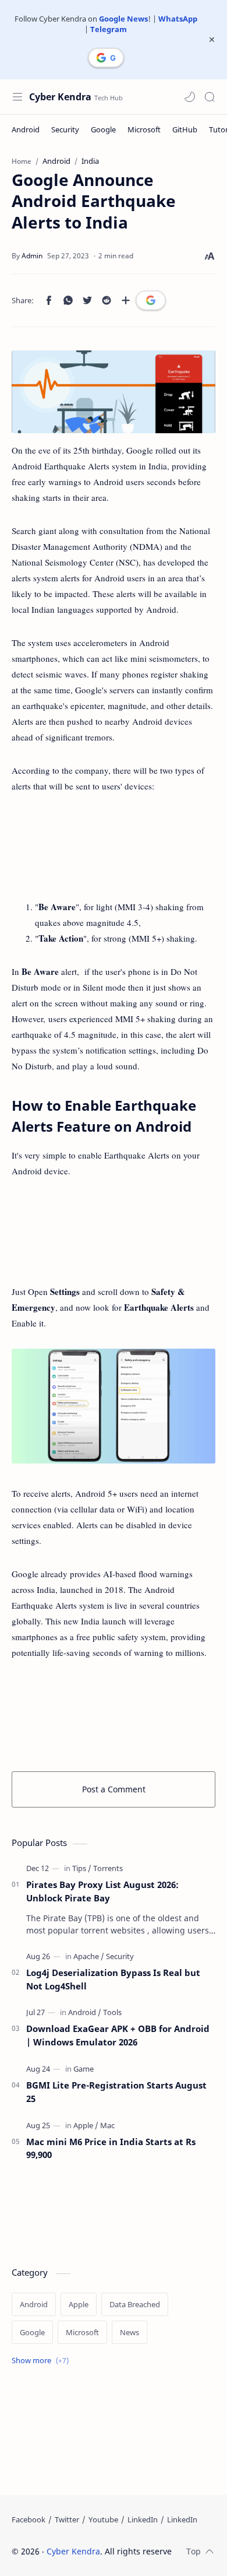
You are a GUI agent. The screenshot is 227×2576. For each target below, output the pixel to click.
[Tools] (112, 2012)
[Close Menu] (212, 40)
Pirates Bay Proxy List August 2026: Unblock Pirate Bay (102, 1891)
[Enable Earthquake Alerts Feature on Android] (114, 1406)
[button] (190, 97)
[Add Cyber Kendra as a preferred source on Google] (106, 58)
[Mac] (107, 2125)
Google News (123, 19)
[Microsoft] (144, 129)
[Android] (26, 129)
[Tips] (82, 1868)
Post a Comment (114, 1789)
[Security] (65, 129)
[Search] (210, 97)
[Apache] (89, 1956)
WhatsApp (178, 19)
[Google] (103, 129)
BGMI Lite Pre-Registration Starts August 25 (116, 2092)
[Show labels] (42, 2361)
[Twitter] (67, 2519)
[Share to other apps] (126, 300)
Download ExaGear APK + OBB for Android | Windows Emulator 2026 (118, 2035)
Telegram (109, 29)
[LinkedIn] (143, 2519)
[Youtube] (103, 2519)
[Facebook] (29, 2519)
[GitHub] (185, 129)
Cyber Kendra (60, 97)
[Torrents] (108, 1868)
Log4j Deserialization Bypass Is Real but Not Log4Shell (113, 1979)
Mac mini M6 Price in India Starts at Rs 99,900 (111, 2148)
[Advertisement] (114, 847)
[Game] (84, 2069)
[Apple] (86, 2125)
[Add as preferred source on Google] (151, 300)
